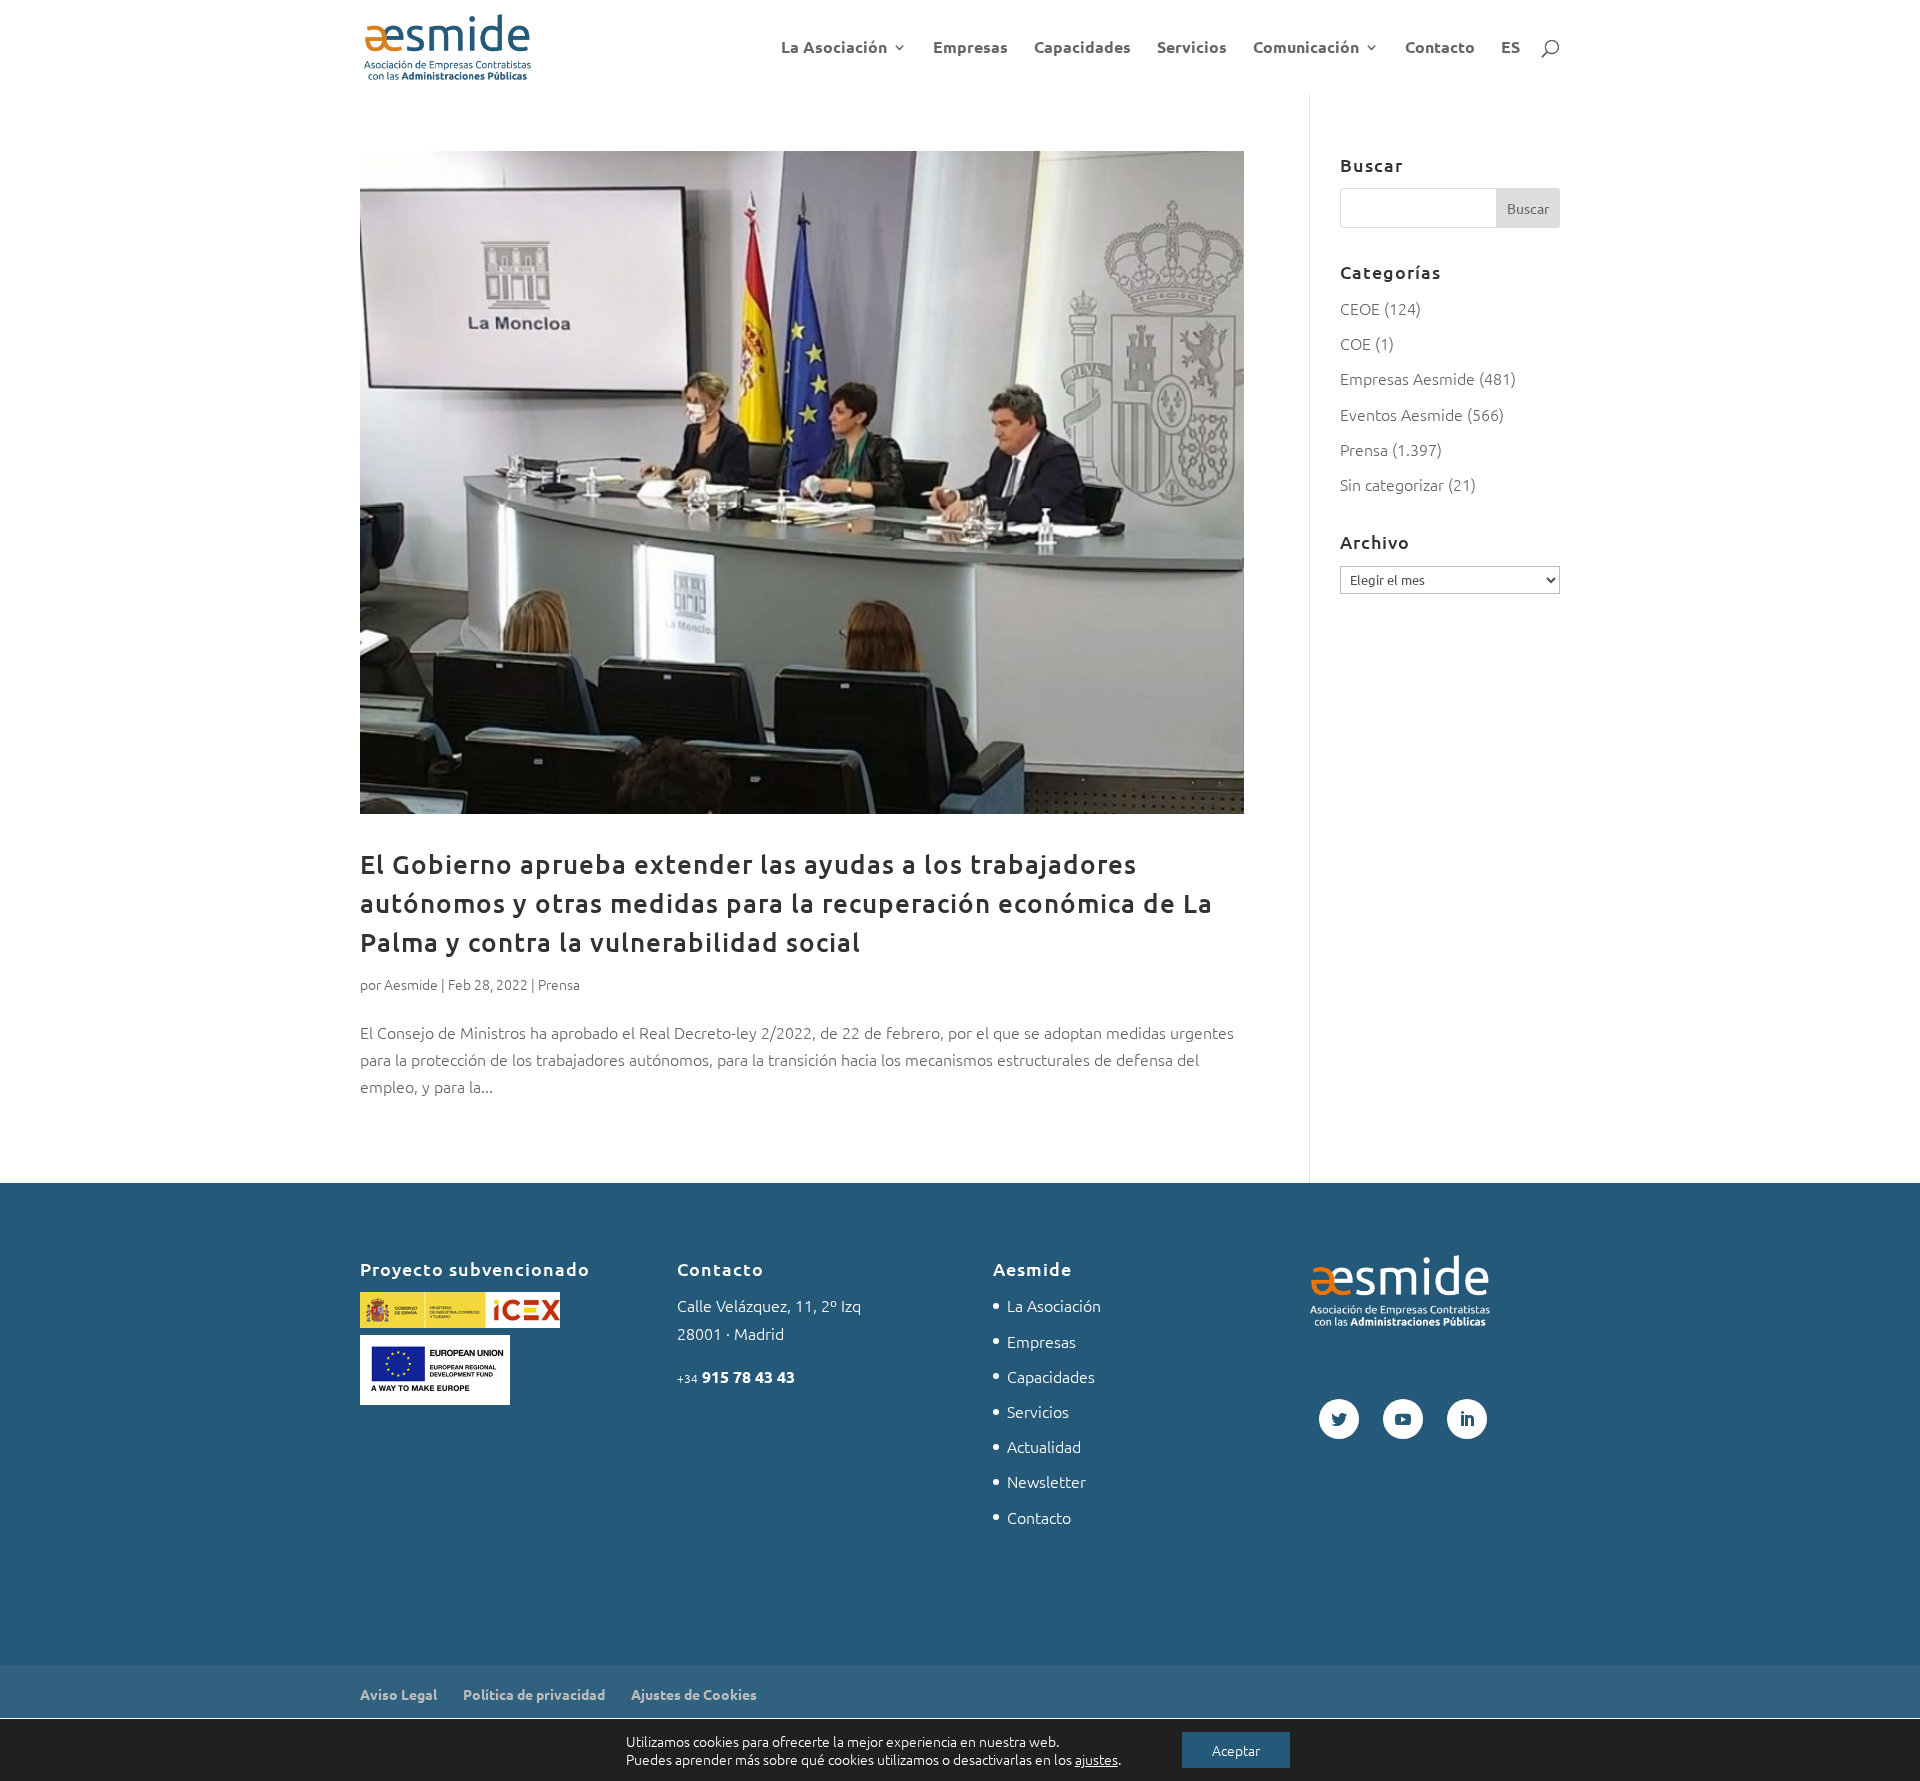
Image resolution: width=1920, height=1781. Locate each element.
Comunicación (1306, 48)
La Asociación (834, 48)
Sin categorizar (1392, 484)
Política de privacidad (534, 1694)
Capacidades (1082, 48)
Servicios (1192, 48)
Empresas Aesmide (1407, 378)
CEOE (1360, 308)
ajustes (1096, 1759)
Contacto (1440, 48)
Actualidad (1044, 1446)
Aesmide (411, 984)
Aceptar (1236, 1750)
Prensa (559, 984)
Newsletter (1046, 1481)
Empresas (970, 48)
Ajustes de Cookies (694, 1694)
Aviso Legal (398, 1694)
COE (1355, 343)
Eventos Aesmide (1401, 414)
